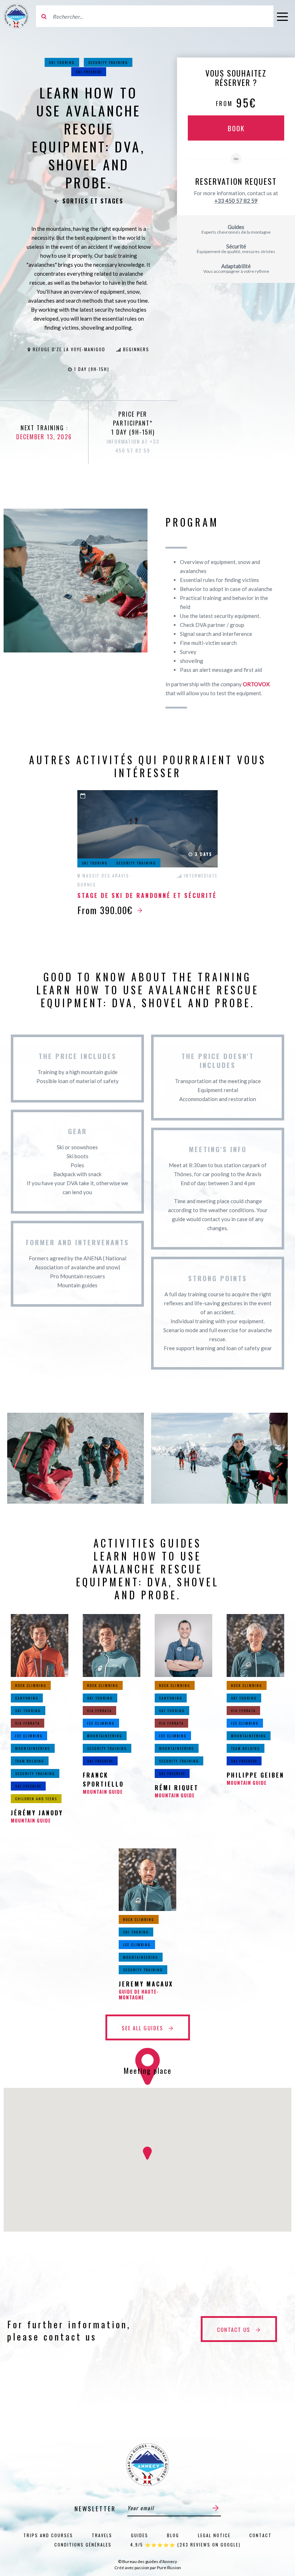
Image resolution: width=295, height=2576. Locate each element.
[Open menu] (282, 16)
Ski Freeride (89, 72)
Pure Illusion (169, 2568)
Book (236, 128)
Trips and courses (48, 2535)
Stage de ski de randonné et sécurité (147, 895)
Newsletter (95, 2509)
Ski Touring (62, 62)
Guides (140, 2535)
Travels (102, 2535)
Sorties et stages (93, 201)
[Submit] (216, 2508)
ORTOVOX (256, 684)
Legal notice (214, 2535)
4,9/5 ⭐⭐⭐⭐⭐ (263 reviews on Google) (185, 2545)
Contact (260, 2535)
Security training (108, 62)
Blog (173, 2535)
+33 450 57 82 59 (236, 201)
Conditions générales (83, 2545)
